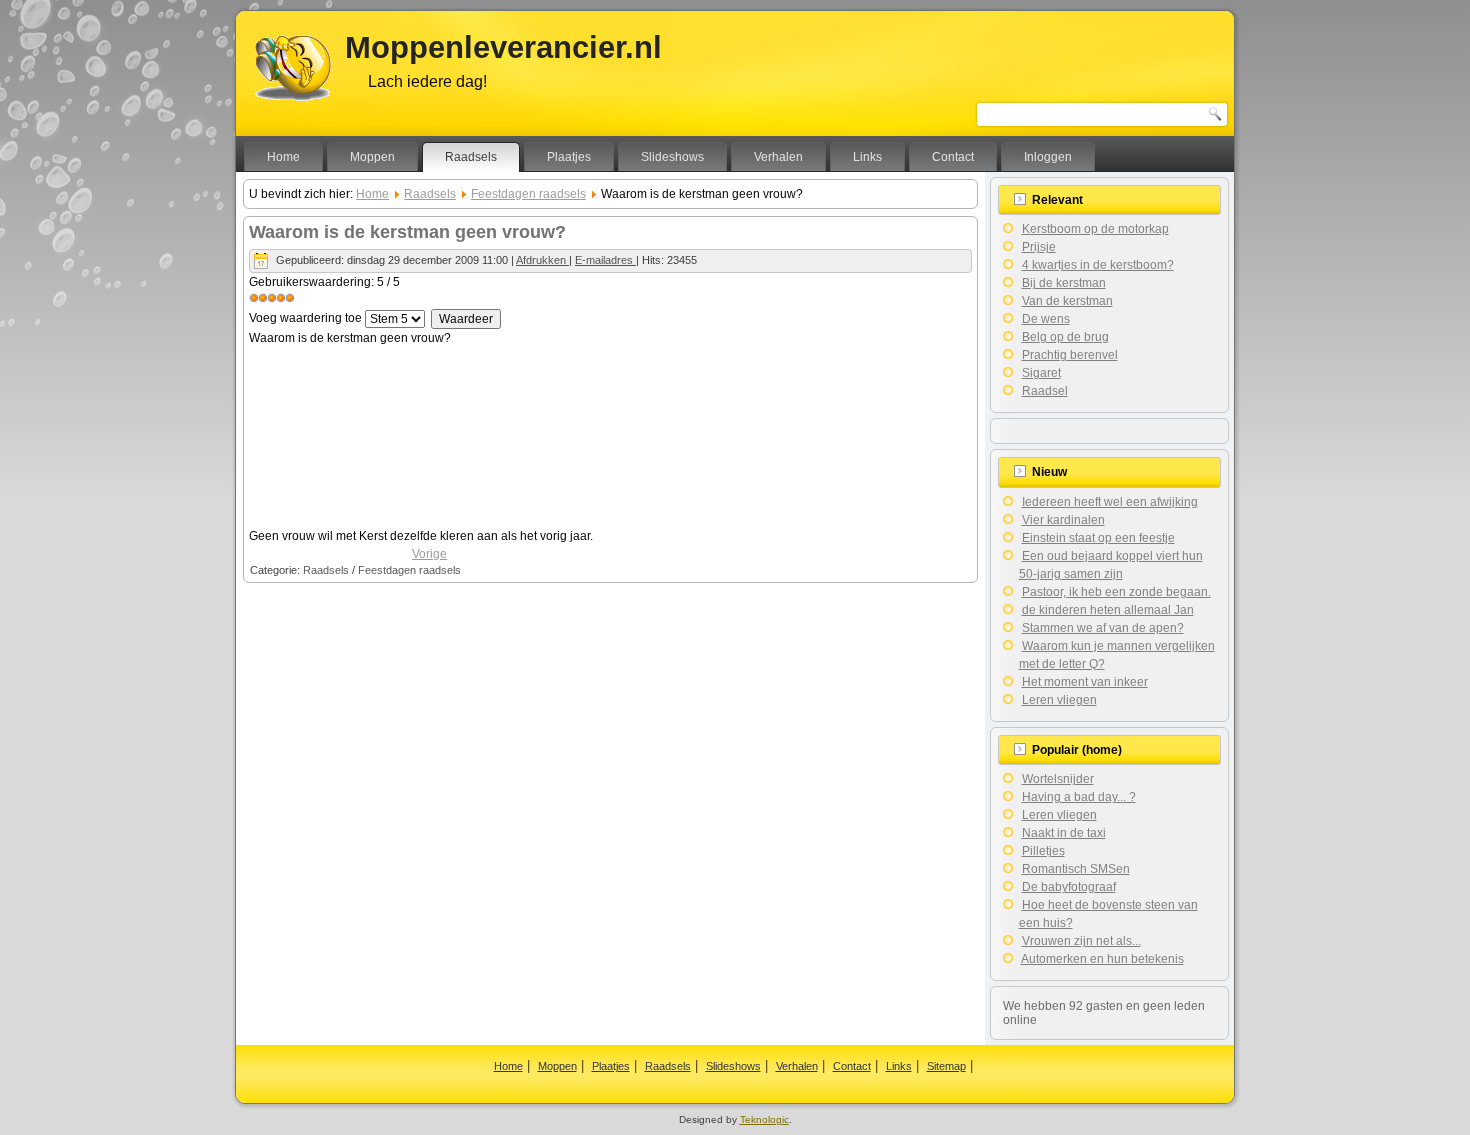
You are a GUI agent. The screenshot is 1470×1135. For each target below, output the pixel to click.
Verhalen (778, 157)
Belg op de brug (1065, 337)
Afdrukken (542, 260)
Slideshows (672, 157)
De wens (1046, 319)
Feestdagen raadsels (528, 194)
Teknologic (764, 1119)
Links (867, 157)
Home (283, 157)
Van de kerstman (1067, 301)
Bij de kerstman (1064, 283)
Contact (953, 157)
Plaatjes (569, 157)
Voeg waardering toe (305, 318)
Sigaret (1041, 373)
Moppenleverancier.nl (503, 47)
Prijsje (1039, 247)
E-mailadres (605, 260)
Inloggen (1048, 157)
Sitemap (946, 1066)
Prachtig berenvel (1070, 355)
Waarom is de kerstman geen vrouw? (407, 232)
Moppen (372, 157)
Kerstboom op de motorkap (1095, 229)
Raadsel (1045, 391)
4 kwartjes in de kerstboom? (1098, 265)
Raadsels (471, 157)
